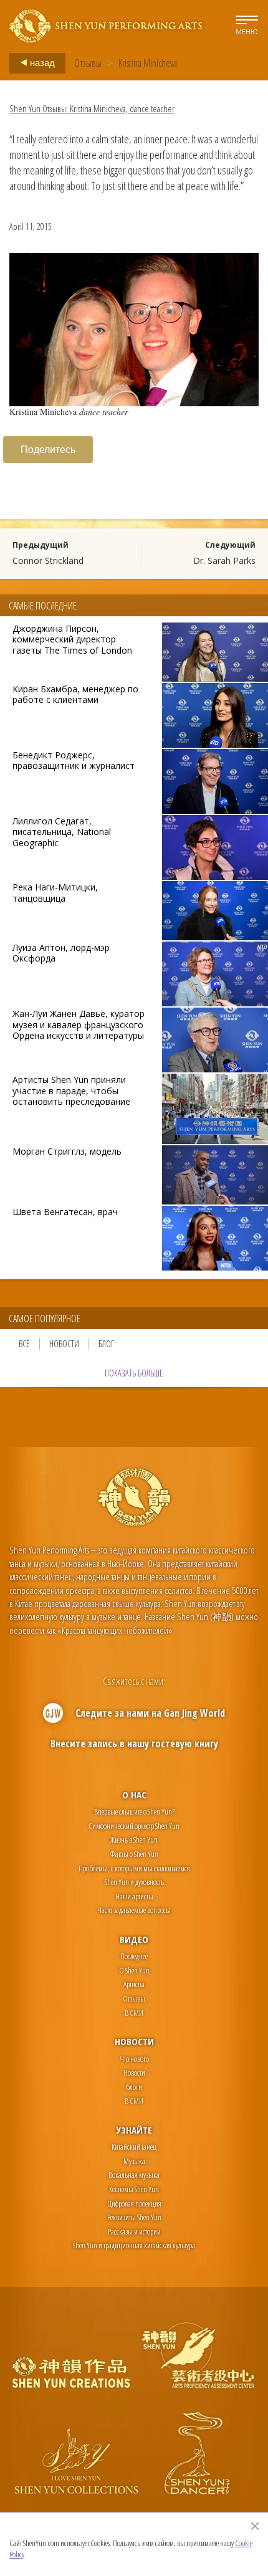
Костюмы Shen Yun (134, 2189)
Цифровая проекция (134, 2203)
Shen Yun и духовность (134, 1882)
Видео (134, 1939)
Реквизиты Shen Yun (134, 2217)
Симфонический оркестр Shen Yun (134, 1826)
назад (41, 62)
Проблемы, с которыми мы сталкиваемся (134, 1868)
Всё (24, 1344)
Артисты (134, 1984)
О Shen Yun (134, 1970)
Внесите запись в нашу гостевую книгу (134, 1744)
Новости (64, 1344)
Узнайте (134, 2130)
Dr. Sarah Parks (224, 561)
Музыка (134, 2161)
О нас (134, 1795)
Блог (106, 1344)
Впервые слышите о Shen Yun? (134, 1811)
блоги (134, 2087)
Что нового (134, 2059)
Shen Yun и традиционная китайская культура (134, 2245)
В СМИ (134, 2013)
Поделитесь (48, 449)
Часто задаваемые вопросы (134, 1910)
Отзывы (88, 63)
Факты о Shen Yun (134, 1854)
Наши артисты (134, 1896)
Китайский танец (134, 2147)
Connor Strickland (48, 561)
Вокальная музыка (134, 2175)
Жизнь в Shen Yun (134, 1839)
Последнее (134, 1956)
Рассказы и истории (134, 2231)
